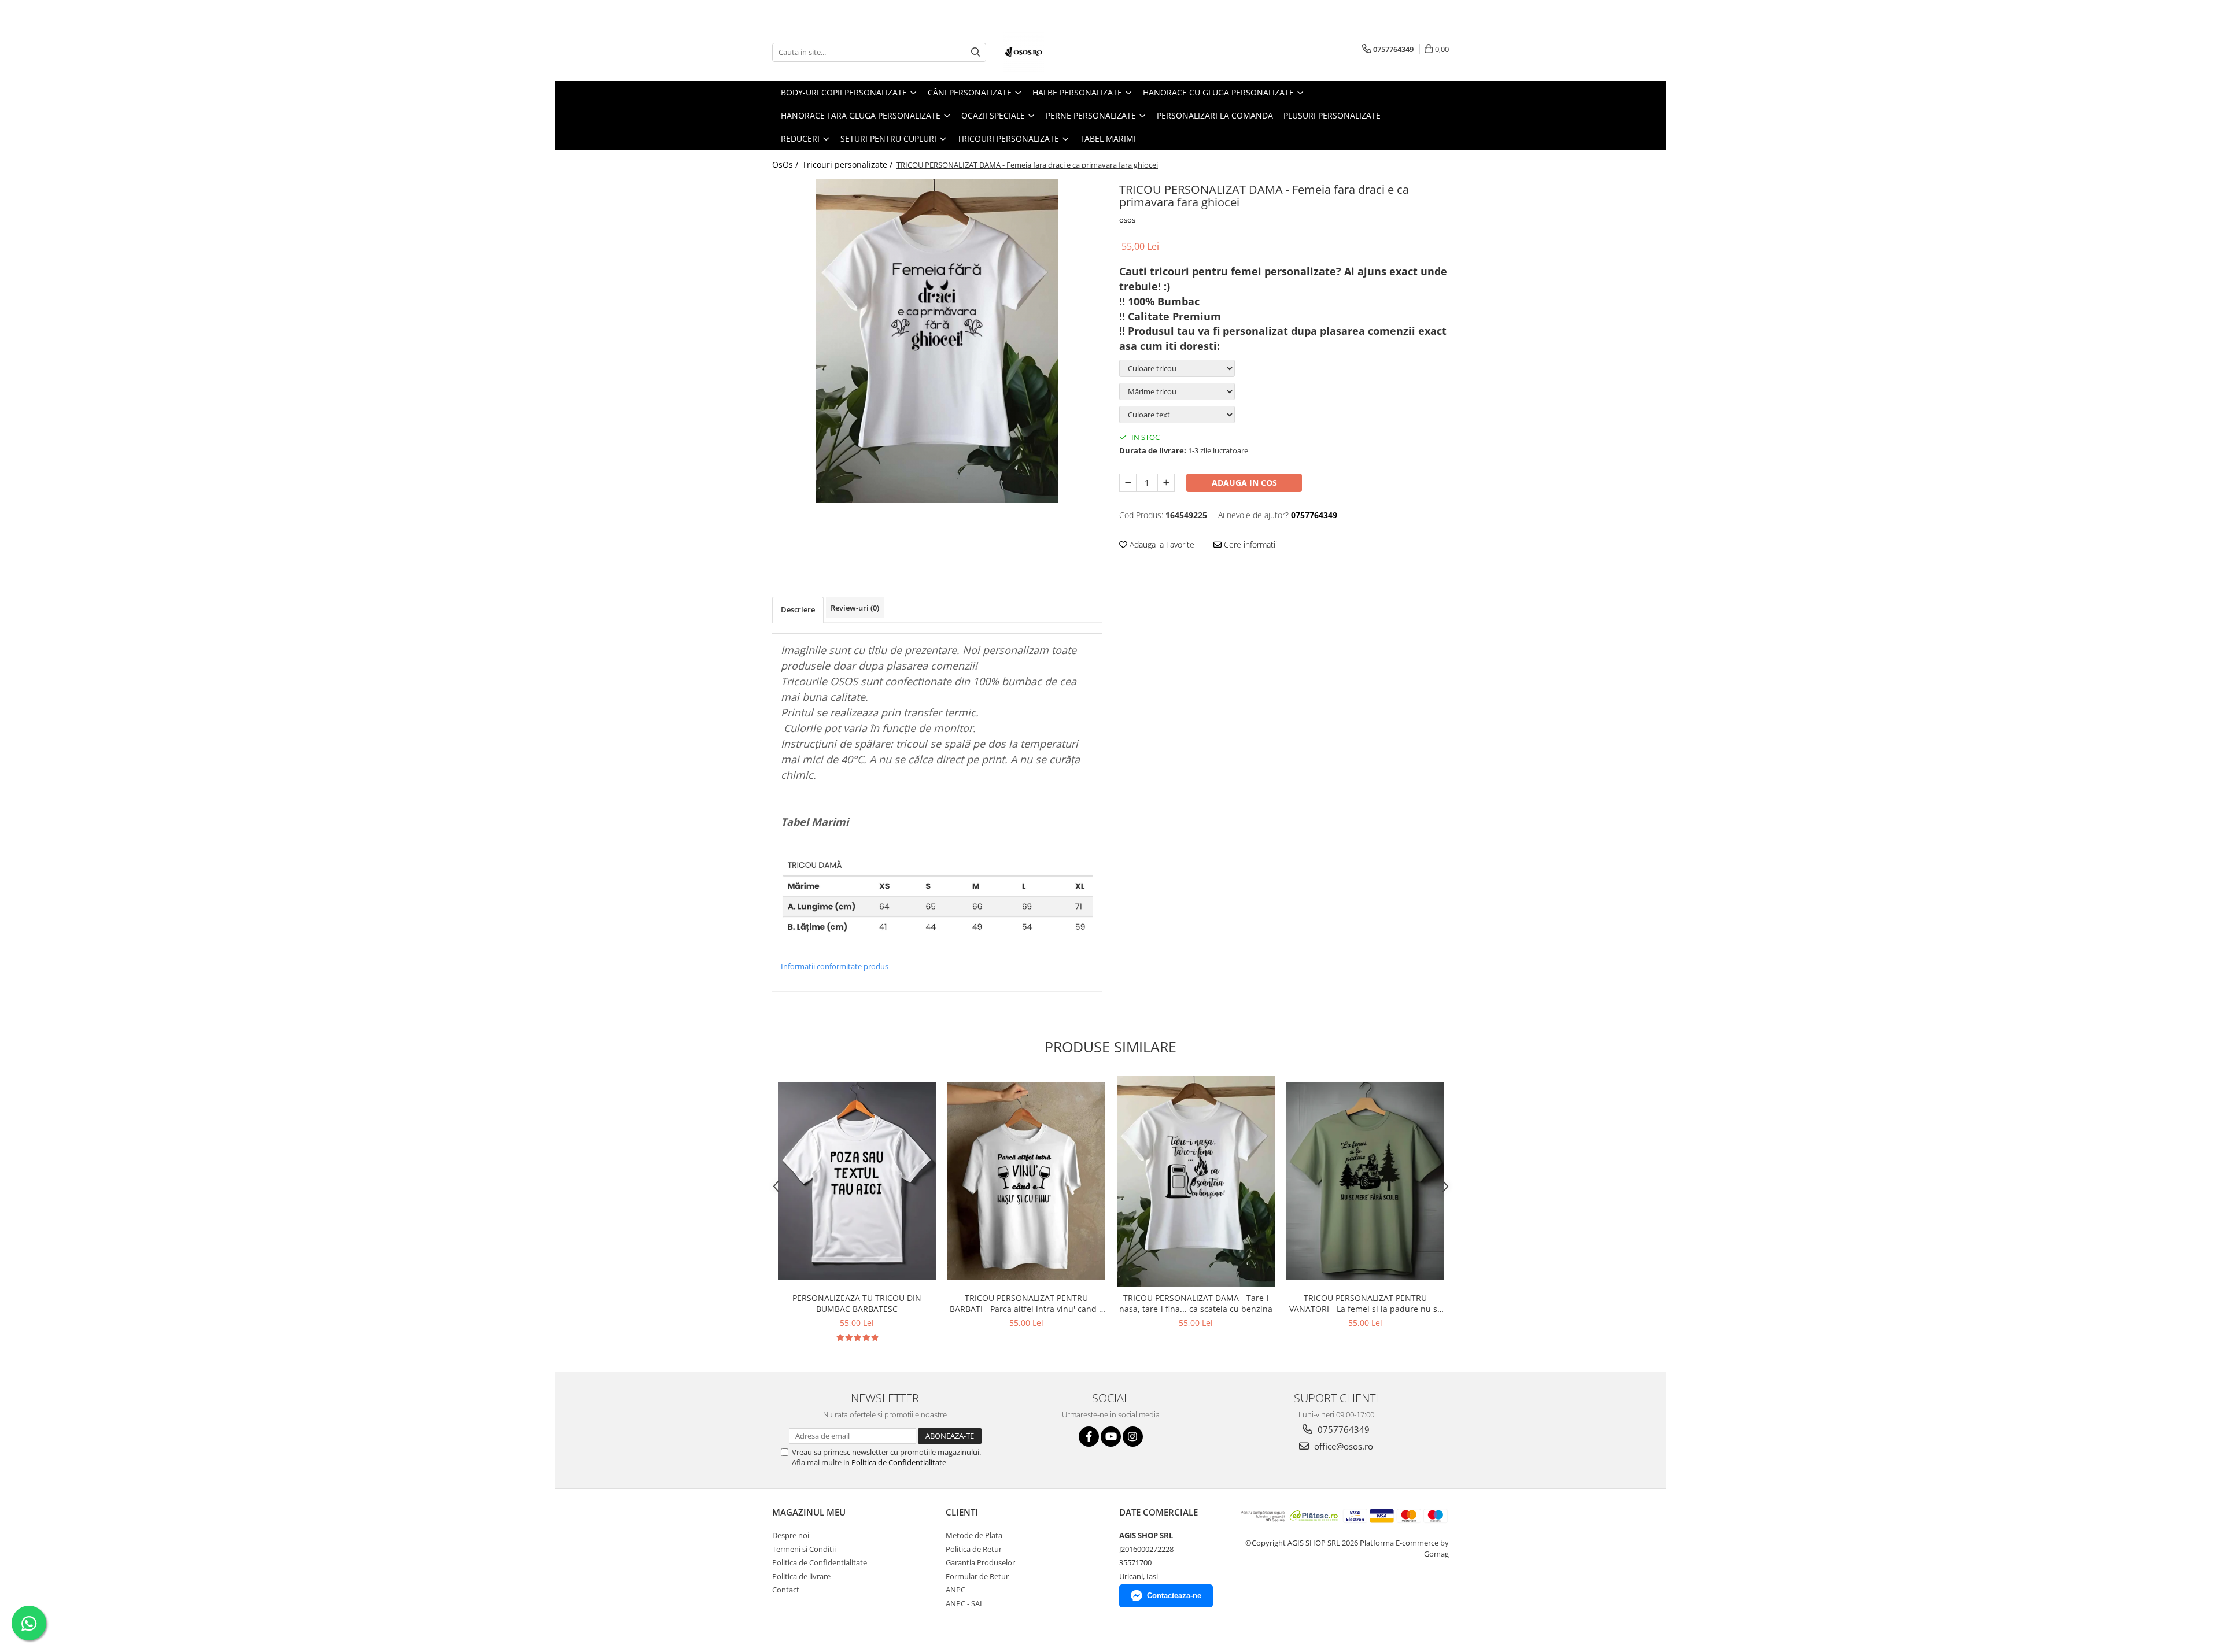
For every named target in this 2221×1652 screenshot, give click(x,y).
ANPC (955, 1590)
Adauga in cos (1244, 483)
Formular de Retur (977, 1576)
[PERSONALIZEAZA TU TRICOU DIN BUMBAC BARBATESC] (857, 1181)
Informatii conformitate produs (835, 966)
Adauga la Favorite (1161, 544)
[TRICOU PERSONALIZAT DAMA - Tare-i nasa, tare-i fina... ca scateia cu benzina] (1196, 1181)
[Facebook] (1089, 1437)
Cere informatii (1249, 544)
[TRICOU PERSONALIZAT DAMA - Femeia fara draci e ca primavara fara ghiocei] (937, 341)
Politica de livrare (801, 1576)
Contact (786, 1590)
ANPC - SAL (965, 1603)
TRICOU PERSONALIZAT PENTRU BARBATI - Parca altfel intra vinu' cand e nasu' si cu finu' (1027, 1303)
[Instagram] (1133, 1437)
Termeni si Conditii (804, 1549)
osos (1127, 220)
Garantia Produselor (980, 1562)
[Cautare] (976, 52)
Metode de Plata (974, 1535)
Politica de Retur (974, 1549)
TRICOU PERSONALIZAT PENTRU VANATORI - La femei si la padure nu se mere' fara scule (1366, 1303)
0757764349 (1342, 1429)
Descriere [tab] (798, 609)
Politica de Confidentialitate (899, 1462)
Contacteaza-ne (1174, 1596)
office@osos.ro (1342, 1446)
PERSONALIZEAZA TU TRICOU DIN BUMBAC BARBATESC (857, 1303)
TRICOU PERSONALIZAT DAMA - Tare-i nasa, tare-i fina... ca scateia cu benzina (1196, 1303)
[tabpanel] (937, 341)
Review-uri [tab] (855, 608)
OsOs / (786, 165)
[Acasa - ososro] (1061, 52)
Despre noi (791, 1535)
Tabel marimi (1108, 138)
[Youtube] (1111, 1437)
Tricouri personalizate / (848, 165)
